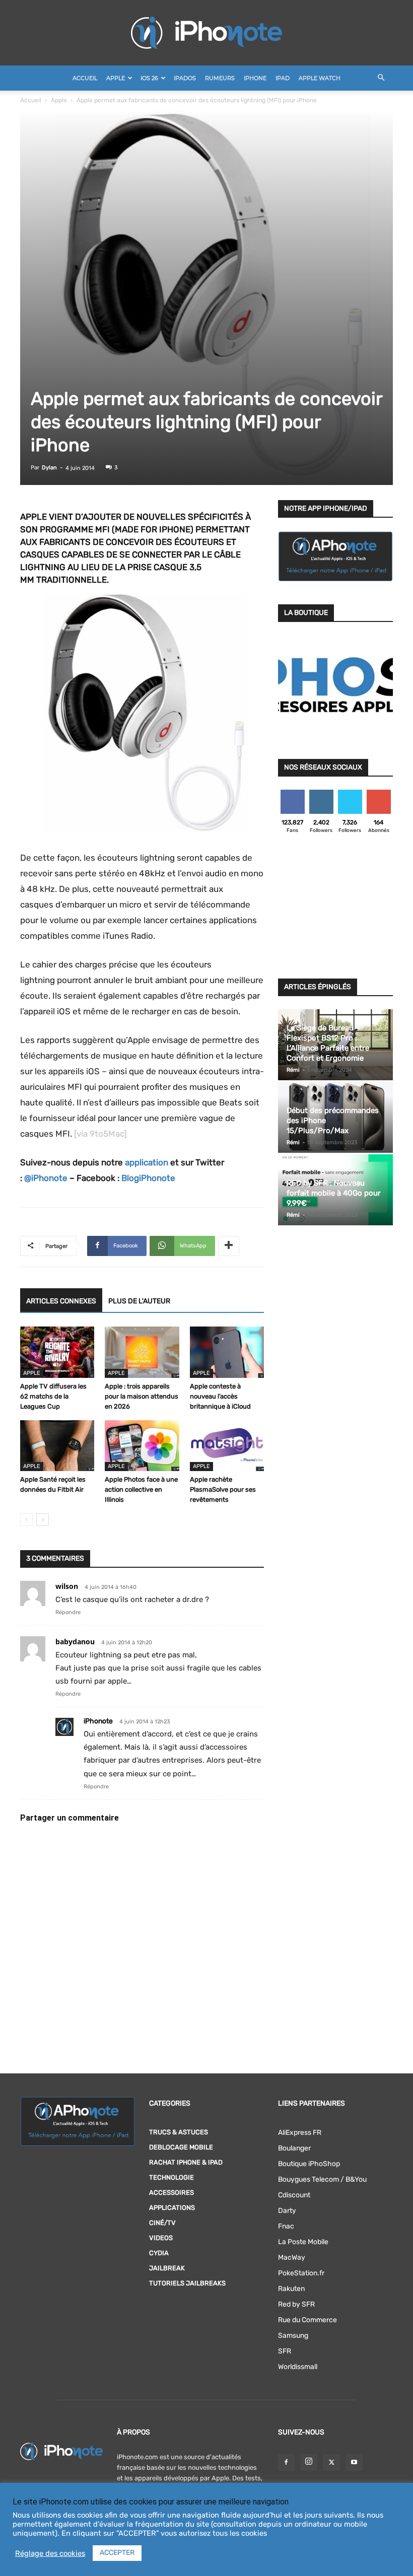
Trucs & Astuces (179, 2132)
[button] (381, 78)
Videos (161, 2238)
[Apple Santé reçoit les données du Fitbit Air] (57, 1446)
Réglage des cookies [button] (50, 2553)
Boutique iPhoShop (309, 2164)
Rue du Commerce (307, 2320)
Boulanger (294, 2148)
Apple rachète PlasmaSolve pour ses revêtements (223, 1489)
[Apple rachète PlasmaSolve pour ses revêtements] (227, 1446)
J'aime (293, 793)
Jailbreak (167, 2268)
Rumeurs (220, 78)
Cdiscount (294, 2195)
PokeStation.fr (301, 2273)
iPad (283, 78)
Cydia (159, 2253)
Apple (116, 78)
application (147, 1162)
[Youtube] (354, 2463)
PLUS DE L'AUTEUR (139, 1301)
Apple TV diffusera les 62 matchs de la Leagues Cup (53, 1396)
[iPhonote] (206, 33)
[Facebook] (286, 2463)
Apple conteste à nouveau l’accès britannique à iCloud (220, 1396)
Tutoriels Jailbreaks (187, 2283)
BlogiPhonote (148, 1178)
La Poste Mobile (303, 2242)
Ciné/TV (162, 2223)
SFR (285, 2351)
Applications (172, 2208)
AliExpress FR (300, 2133)
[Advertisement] (335, 909)
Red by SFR (296, 2304)
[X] (331, 2463)
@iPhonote (46, 1178)
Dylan (49, 468)
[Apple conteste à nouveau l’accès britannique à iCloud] (227, 1352)
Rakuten (291, 2289)
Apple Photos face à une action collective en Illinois (141, 1489)
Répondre (68, 1612)
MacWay (292, 2257)
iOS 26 (149, 78)
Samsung (293, 2336)
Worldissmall (298, 2367)
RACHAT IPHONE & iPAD (186, 2162)
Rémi (293, 1070)
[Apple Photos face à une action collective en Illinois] (142, 1446)
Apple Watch (320, 78)
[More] (229, 1246)
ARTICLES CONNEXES (61, 1301)
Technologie (171, 2177)
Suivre (321, 793)
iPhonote (98, 1721)
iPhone (255, 78)
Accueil (85, 78)
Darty (287, 2211)
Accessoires (171, 2192)
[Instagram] (309, 2462)
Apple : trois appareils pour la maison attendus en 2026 (142, 1396)
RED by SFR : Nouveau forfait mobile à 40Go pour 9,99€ (334, 1193)
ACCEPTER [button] (117, 2553)
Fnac (286, 2226)
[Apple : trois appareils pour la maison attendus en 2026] (142, 1352)
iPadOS (185, 78)
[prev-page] (26, 1520)
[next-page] (43, 1520)
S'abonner (379, 793)
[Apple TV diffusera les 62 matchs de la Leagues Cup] (57, 1352)
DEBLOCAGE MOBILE (181, 2147)
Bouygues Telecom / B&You (322, 2179)
